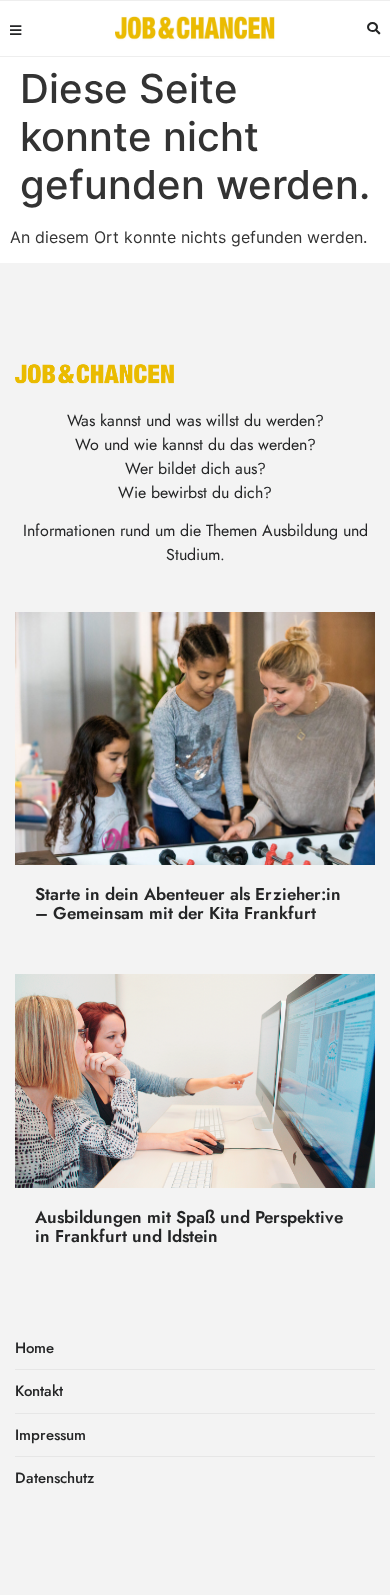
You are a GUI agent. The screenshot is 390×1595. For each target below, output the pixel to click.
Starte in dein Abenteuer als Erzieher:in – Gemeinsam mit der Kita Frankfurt (188, 903)
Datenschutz (54, 1478)
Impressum (50, 1435)
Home (34, 1348)
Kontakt (39, 1391)
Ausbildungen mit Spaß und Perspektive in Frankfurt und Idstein (189, 1226)
